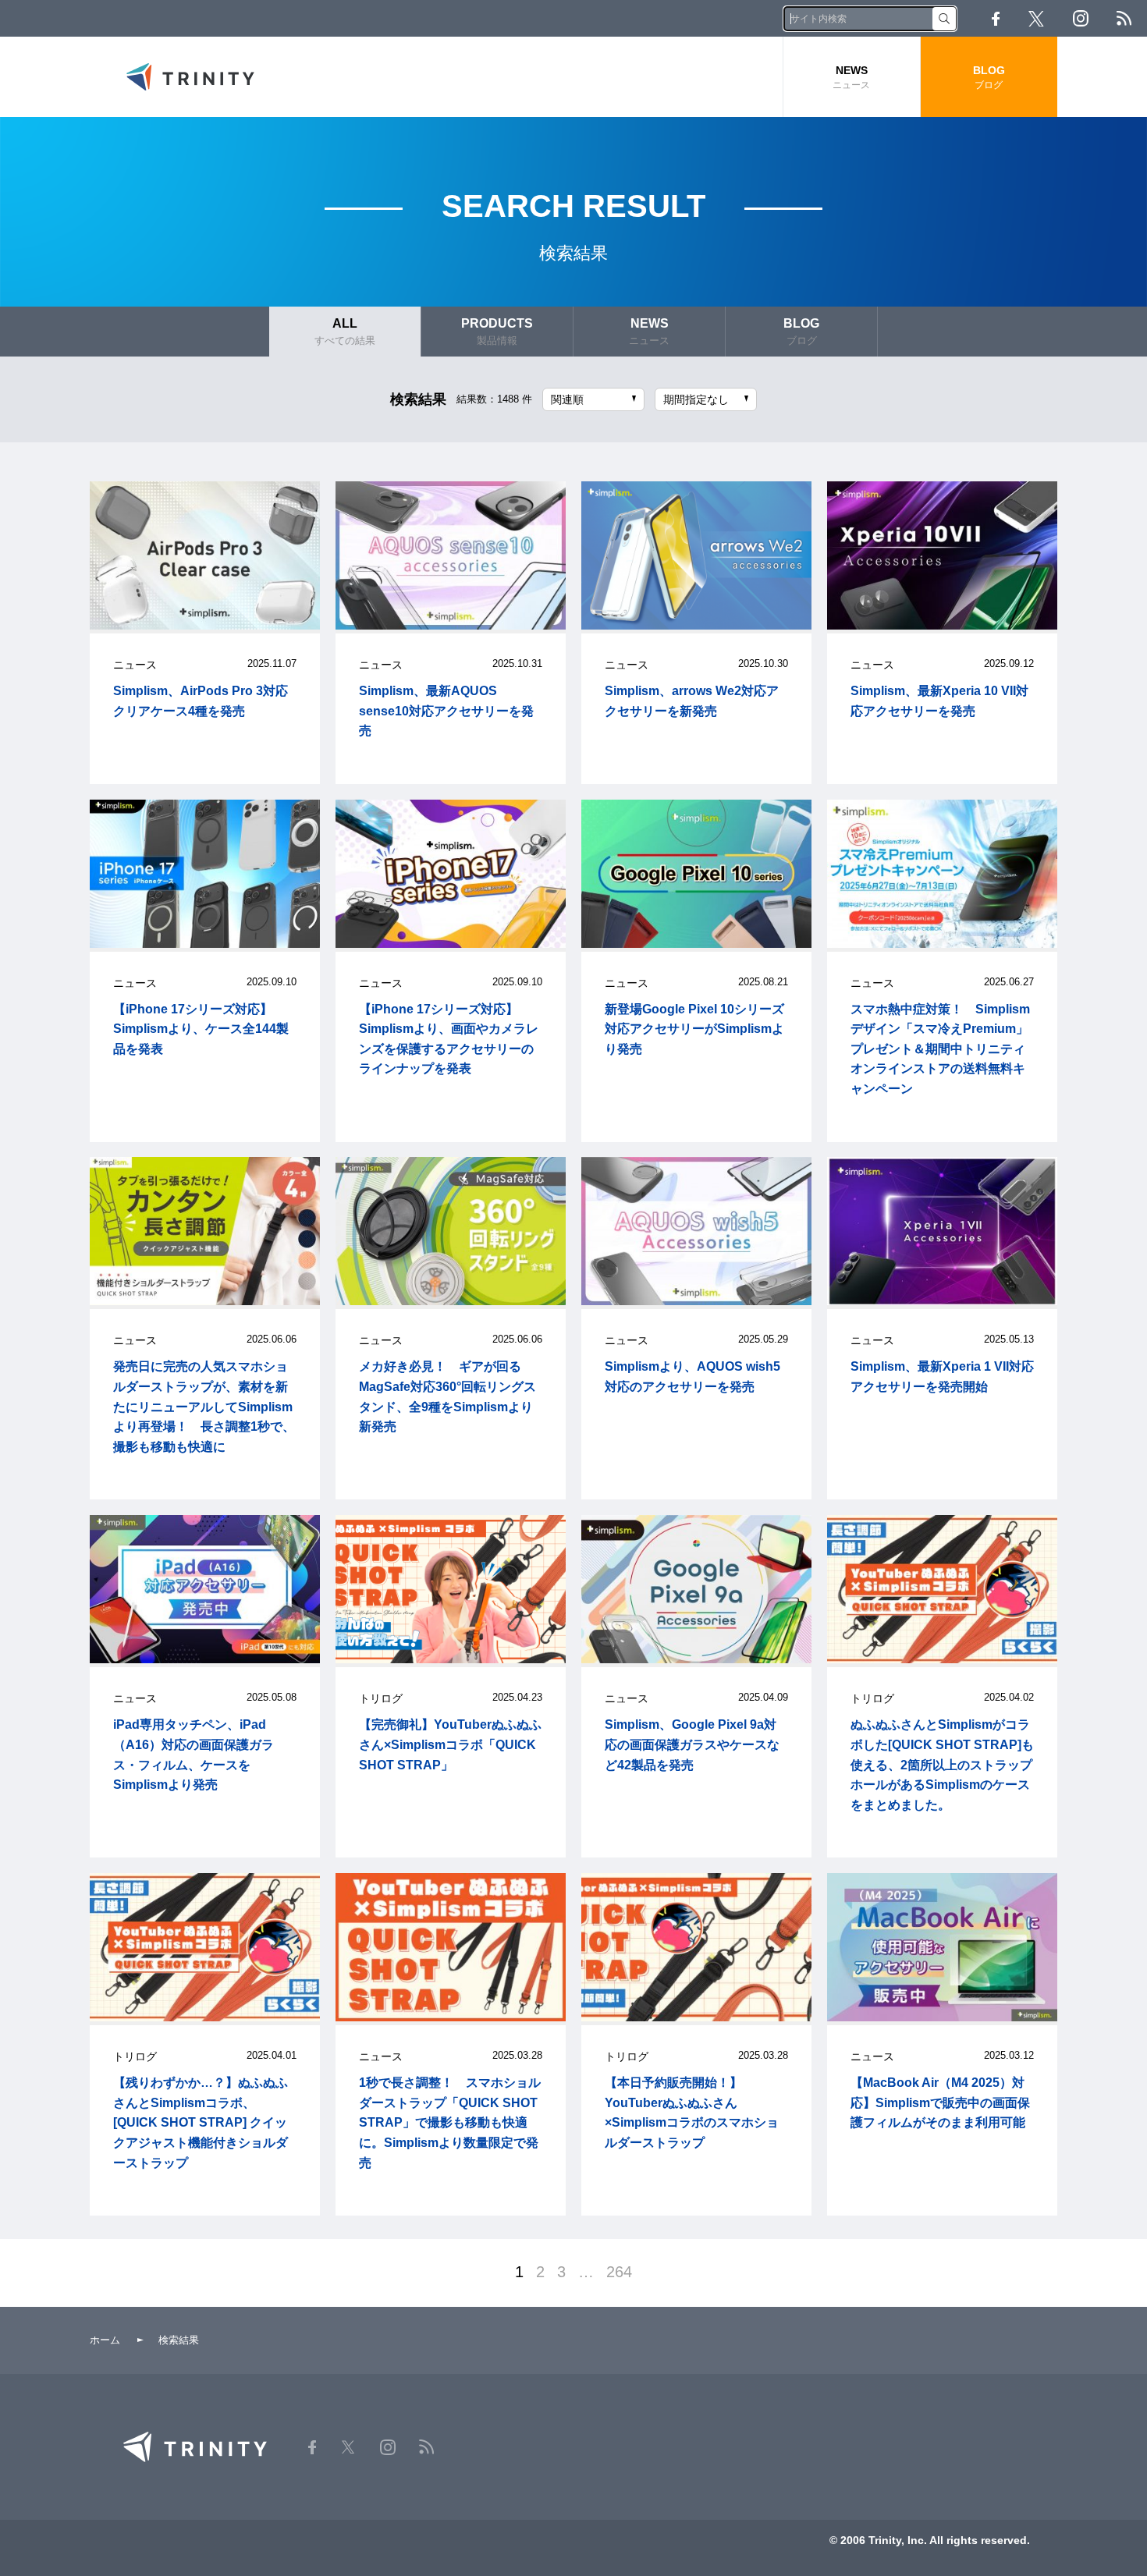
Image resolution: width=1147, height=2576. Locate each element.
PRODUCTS (497, 332)
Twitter (1036, 19)
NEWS (851, 77)
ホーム (105, 2340)
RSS (1124, 18)
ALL (345, 332)
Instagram (1081, 18)
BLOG (989, 77)
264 (619, 2272)
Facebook (996, 19)
